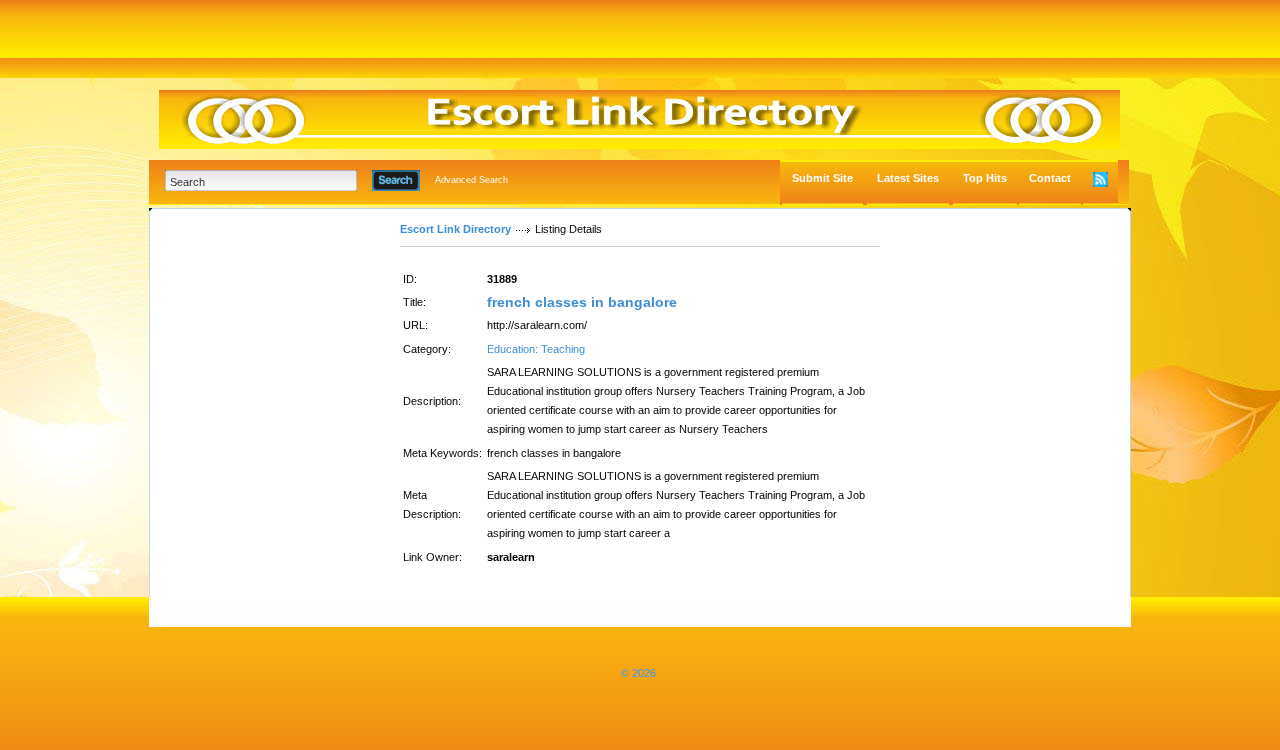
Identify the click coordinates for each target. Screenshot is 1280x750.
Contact (1050, 178)
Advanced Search (471, 180)
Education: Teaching (536, 349)
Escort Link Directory (455, 229)
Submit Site (822, 178)
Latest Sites (908, 178)
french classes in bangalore (582, 302)
